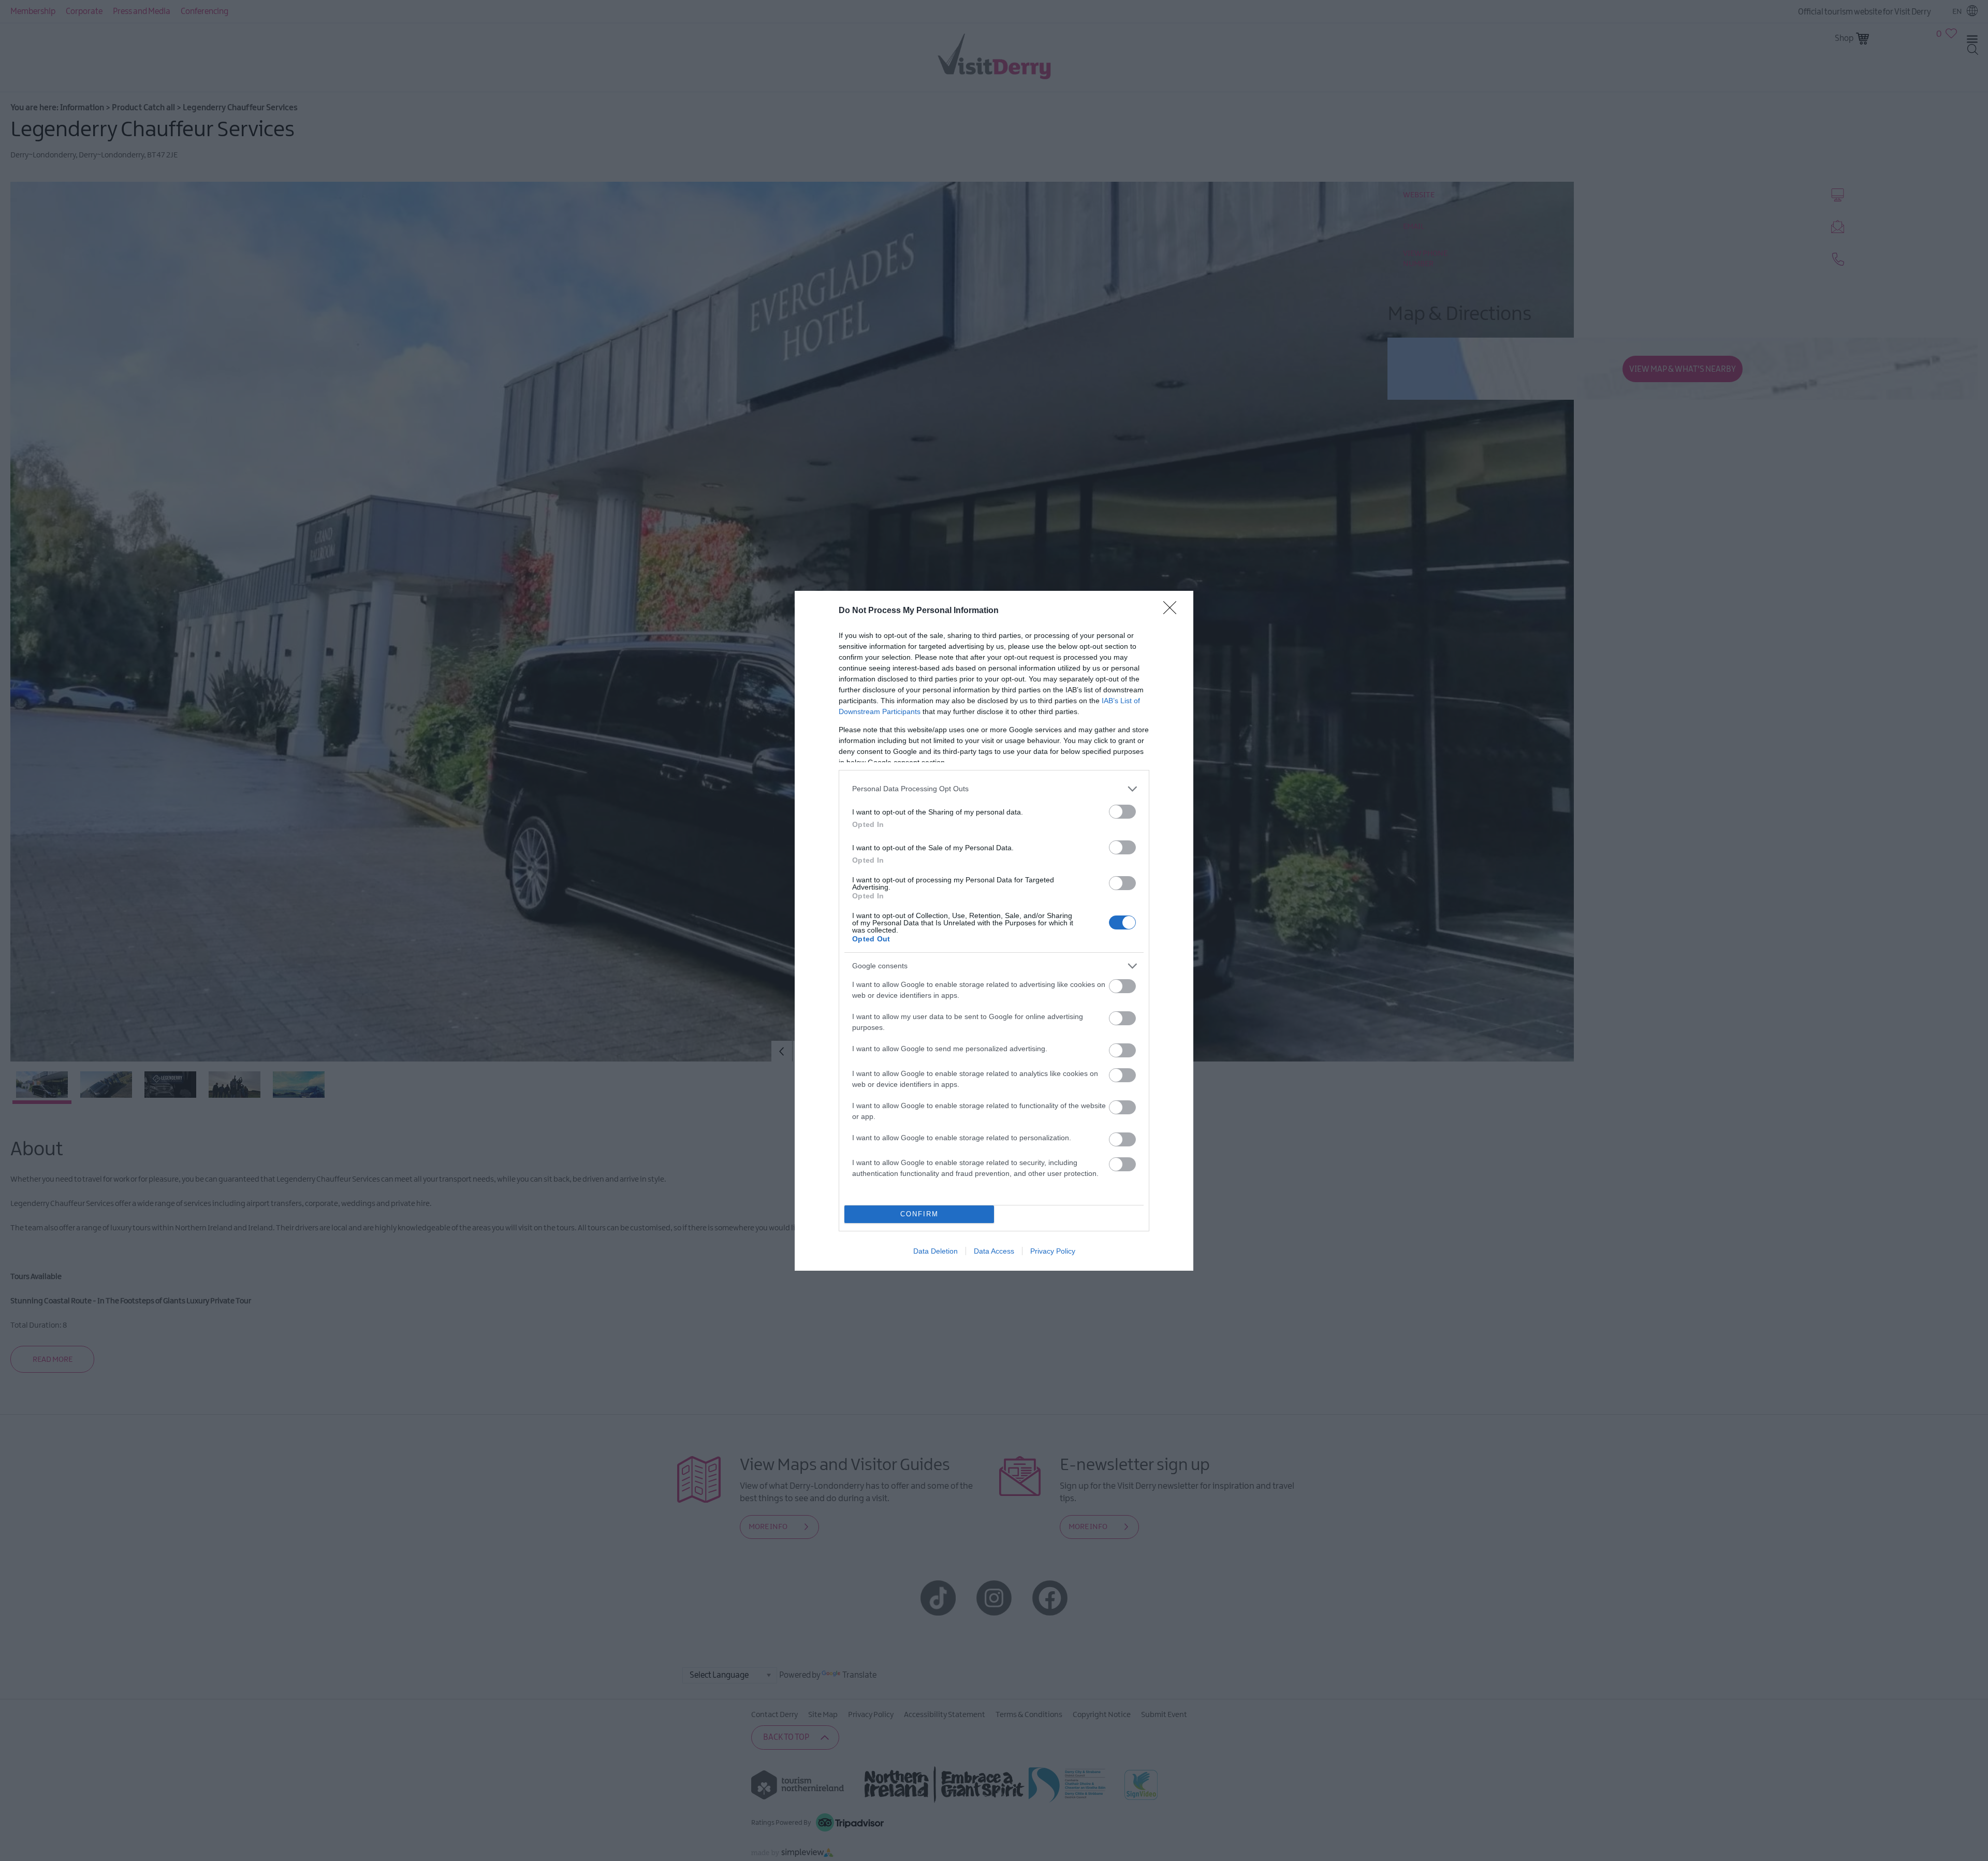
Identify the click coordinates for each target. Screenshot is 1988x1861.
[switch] (1122, 812)
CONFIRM (919, 1214)
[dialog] (994, 931)
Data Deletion (935, 1251)
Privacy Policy (1053, 1251)
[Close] (1173, 611)
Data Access (994, 1251)
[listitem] (994, 789)
